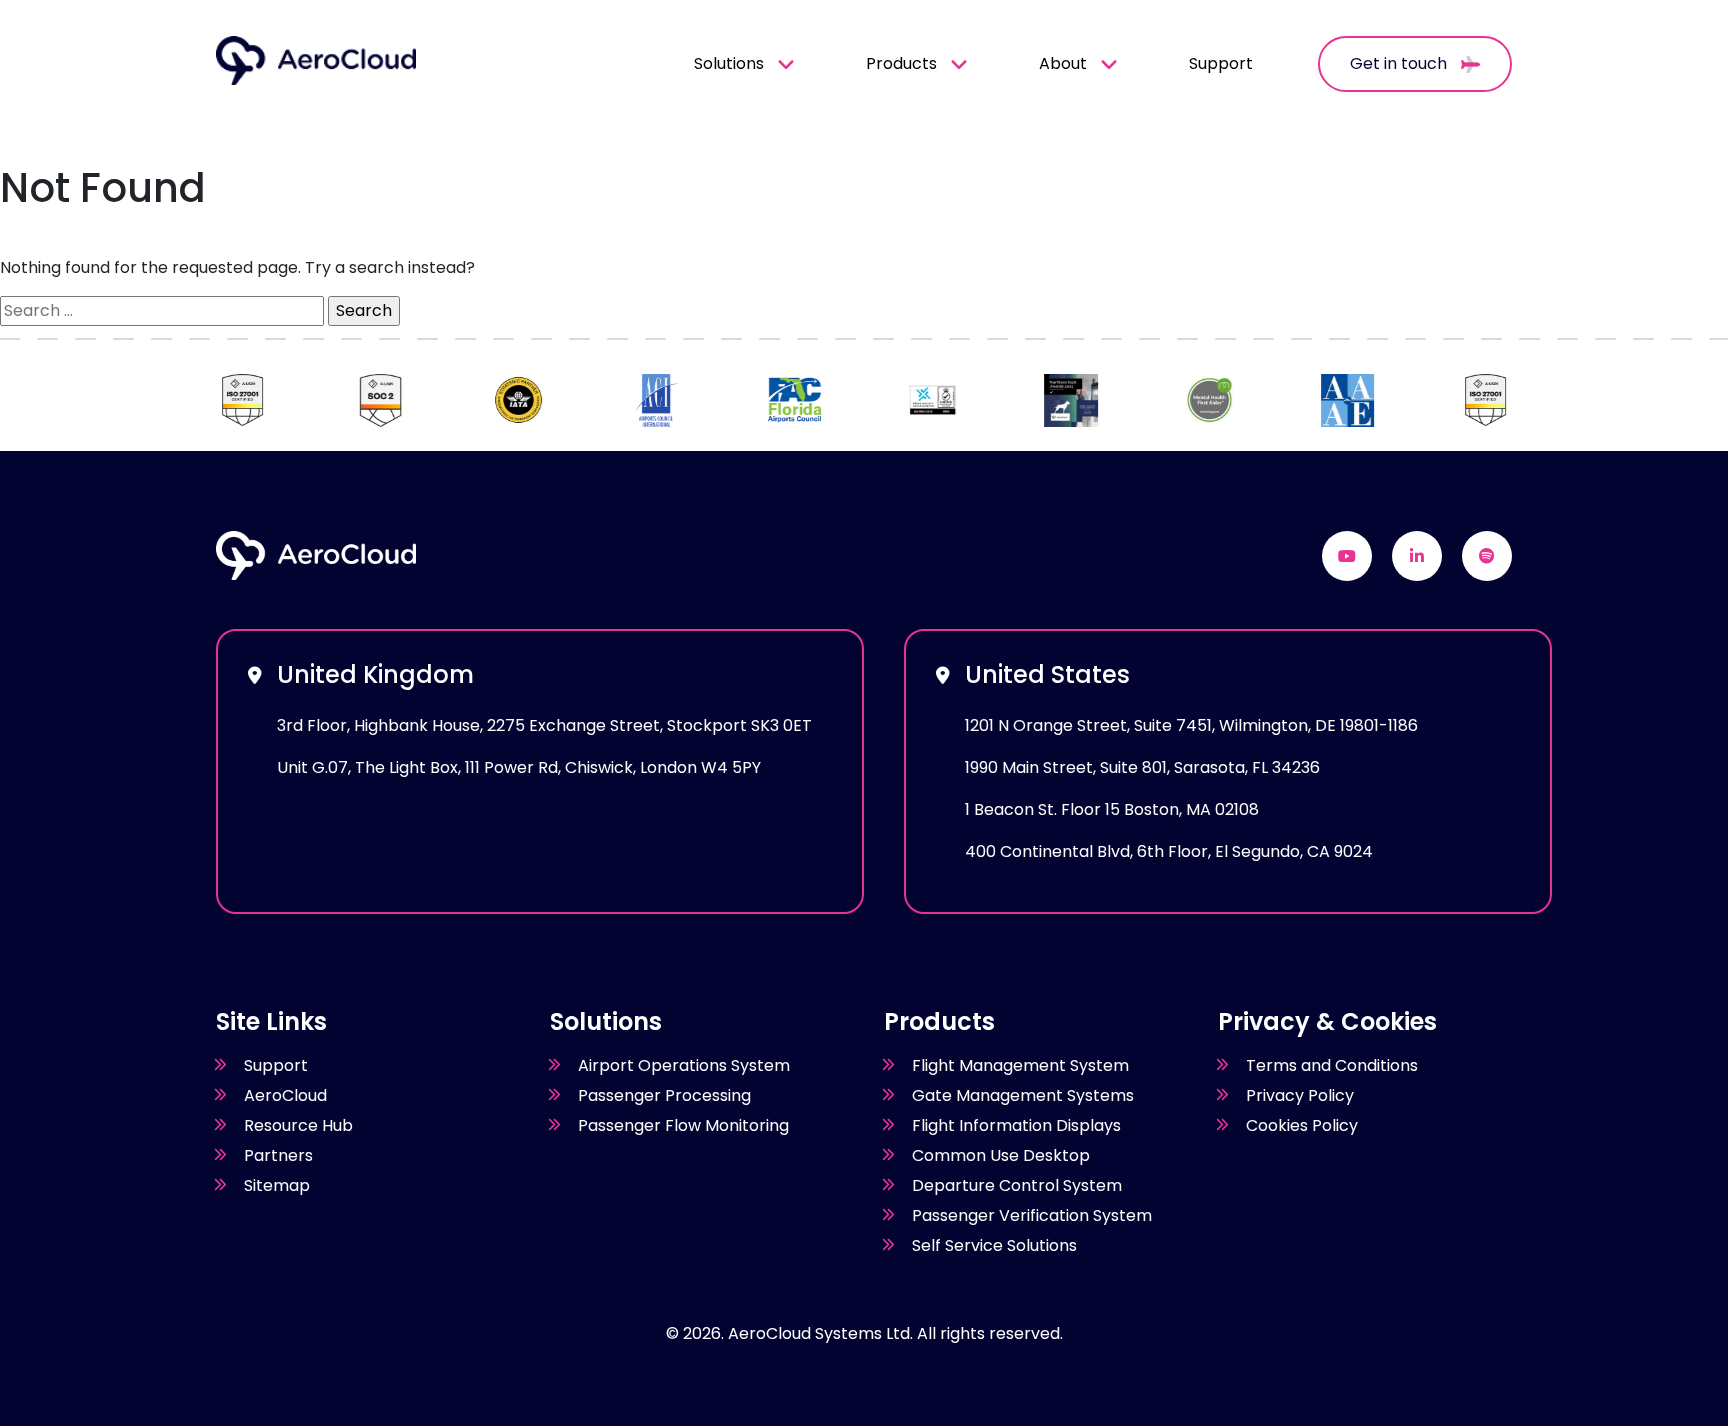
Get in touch (1400, 63)
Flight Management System (1020, 1065)
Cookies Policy (1302, 1125)
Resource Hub (298, 1125)
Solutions (729, 63)
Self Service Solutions (994, 1245)
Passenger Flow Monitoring (683, 1125)
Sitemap (277, 1185)
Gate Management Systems (1023, 1095)
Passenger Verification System (1032, 1215)
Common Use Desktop (1001, 1155)
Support (1221, 63)
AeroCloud (285, 1095)
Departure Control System (1017, 1185)
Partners (278, 1155)
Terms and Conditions (1332, 1065)
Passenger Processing (664, 1095)
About (1063, 63)
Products (901, 63)
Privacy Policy (1300, 1095)
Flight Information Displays (1016, 1125)
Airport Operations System (684, 1065)
